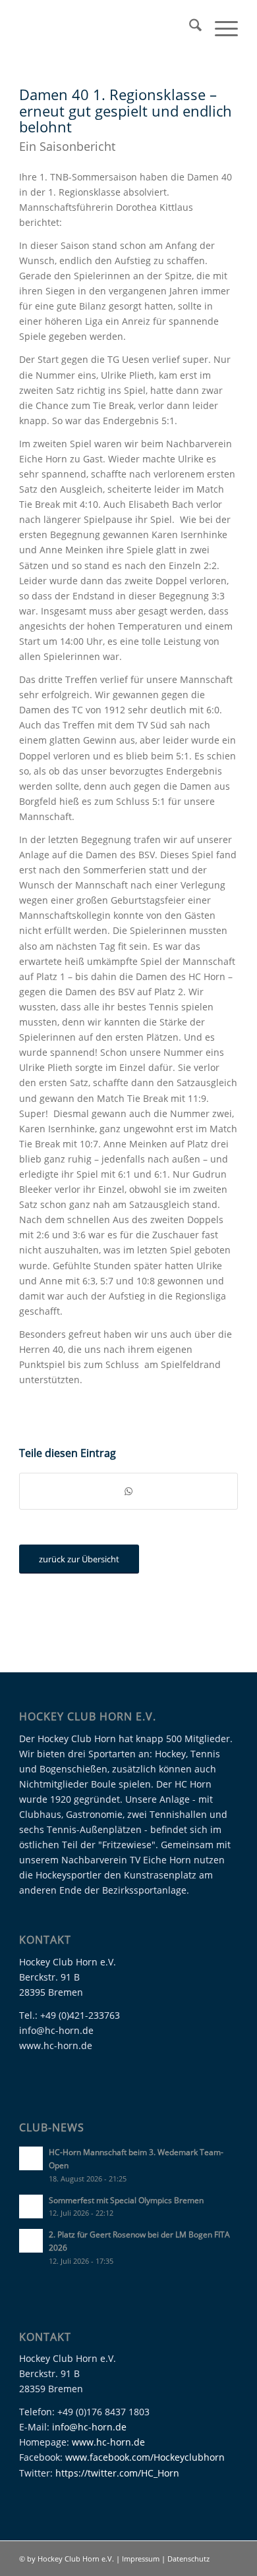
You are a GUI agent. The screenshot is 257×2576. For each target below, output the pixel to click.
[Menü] (220, 27)
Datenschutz (188, 2559)
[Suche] (189, 27)
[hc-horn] (106, 27)
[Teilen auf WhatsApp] (128, 1491)
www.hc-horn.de (108, 2442)
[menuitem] (189, 27)
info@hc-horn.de (89, 2427)
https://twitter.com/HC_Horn (117, 2473)
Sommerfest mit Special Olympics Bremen (126, 2200)
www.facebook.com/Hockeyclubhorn (145, 2457)
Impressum (142, 2559)
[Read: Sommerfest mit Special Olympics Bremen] (31, 2206)
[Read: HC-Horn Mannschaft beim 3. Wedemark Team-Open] (31, 2158)
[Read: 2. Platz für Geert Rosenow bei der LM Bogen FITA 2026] (31, 2241)
